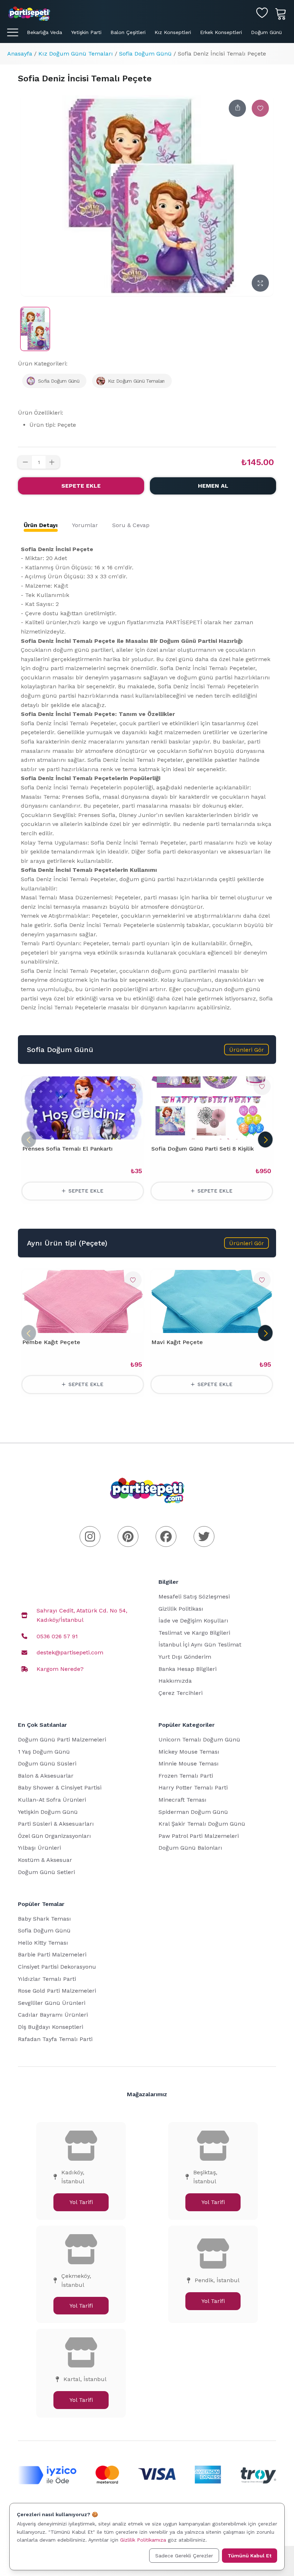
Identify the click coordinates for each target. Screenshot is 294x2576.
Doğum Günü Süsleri (47, 1763)
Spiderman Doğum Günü (193, 1812)
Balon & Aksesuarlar (46, 1776)
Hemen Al (213, 486)
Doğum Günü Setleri (46, 1872)
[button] (246, 1050)
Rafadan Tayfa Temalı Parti (55, 2039)
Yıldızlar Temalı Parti (47, 1979)
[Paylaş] (237, 108)
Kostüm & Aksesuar (45, 1860)
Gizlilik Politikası (181, 1609)
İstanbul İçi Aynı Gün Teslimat (200, 1645)
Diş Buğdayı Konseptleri (51, 2027)
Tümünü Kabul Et (250, 2556)
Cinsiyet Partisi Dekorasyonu (57, 1967)
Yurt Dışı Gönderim (185, 1657)
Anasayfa (20, 54)
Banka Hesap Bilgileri (188, 1669)
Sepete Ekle (81, 486)
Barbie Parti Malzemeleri (52, 1954)
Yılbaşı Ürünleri (39, 1848)
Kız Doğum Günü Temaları (76, 54)
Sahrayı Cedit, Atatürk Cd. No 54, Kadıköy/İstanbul (82, 1615)
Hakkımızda (175, 1681)
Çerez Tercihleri (181, 1693)
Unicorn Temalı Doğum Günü (199, 1739)
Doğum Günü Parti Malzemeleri (62, 1739)
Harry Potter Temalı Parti (193, 1788)
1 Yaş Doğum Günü (44, 1752)
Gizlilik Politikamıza (143, 2540)
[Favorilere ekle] (260, 108)
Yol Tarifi (81, 2202)
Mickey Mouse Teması (189, 1752)
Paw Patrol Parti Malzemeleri (199, 1836)
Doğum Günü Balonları (190, 1848)
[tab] (41, 525)
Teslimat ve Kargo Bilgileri (194, 1633)
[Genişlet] (260, 283)
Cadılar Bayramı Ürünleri (53, 2015)
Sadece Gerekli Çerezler (184, 2556)
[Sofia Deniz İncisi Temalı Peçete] (35, 329)
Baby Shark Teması (44, 1919)
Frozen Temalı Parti (186, 1776)
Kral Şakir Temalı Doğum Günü (202, 1824)
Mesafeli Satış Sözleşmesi (194, 1597)
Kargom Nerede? (60, 1669)
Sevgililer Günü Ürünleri (52, 2003)
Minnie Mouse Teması (189, 1763)
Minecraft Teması (182, 1800)
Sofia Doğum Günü (145, 54)
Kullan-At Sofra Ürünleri (52, 1800)
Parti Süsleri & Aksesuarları (56, 1824)
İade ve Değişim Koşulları (193, 1621)
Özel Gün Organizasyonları (54, 1836)
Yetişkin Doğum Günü (48, 1812)
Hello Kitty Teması (43, 1943)
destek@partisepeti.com (70, 1652)
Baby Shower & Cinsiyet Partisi (60, 1788)
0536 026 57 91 (57, 1636)
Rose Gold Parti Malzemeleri (57, 1991)
